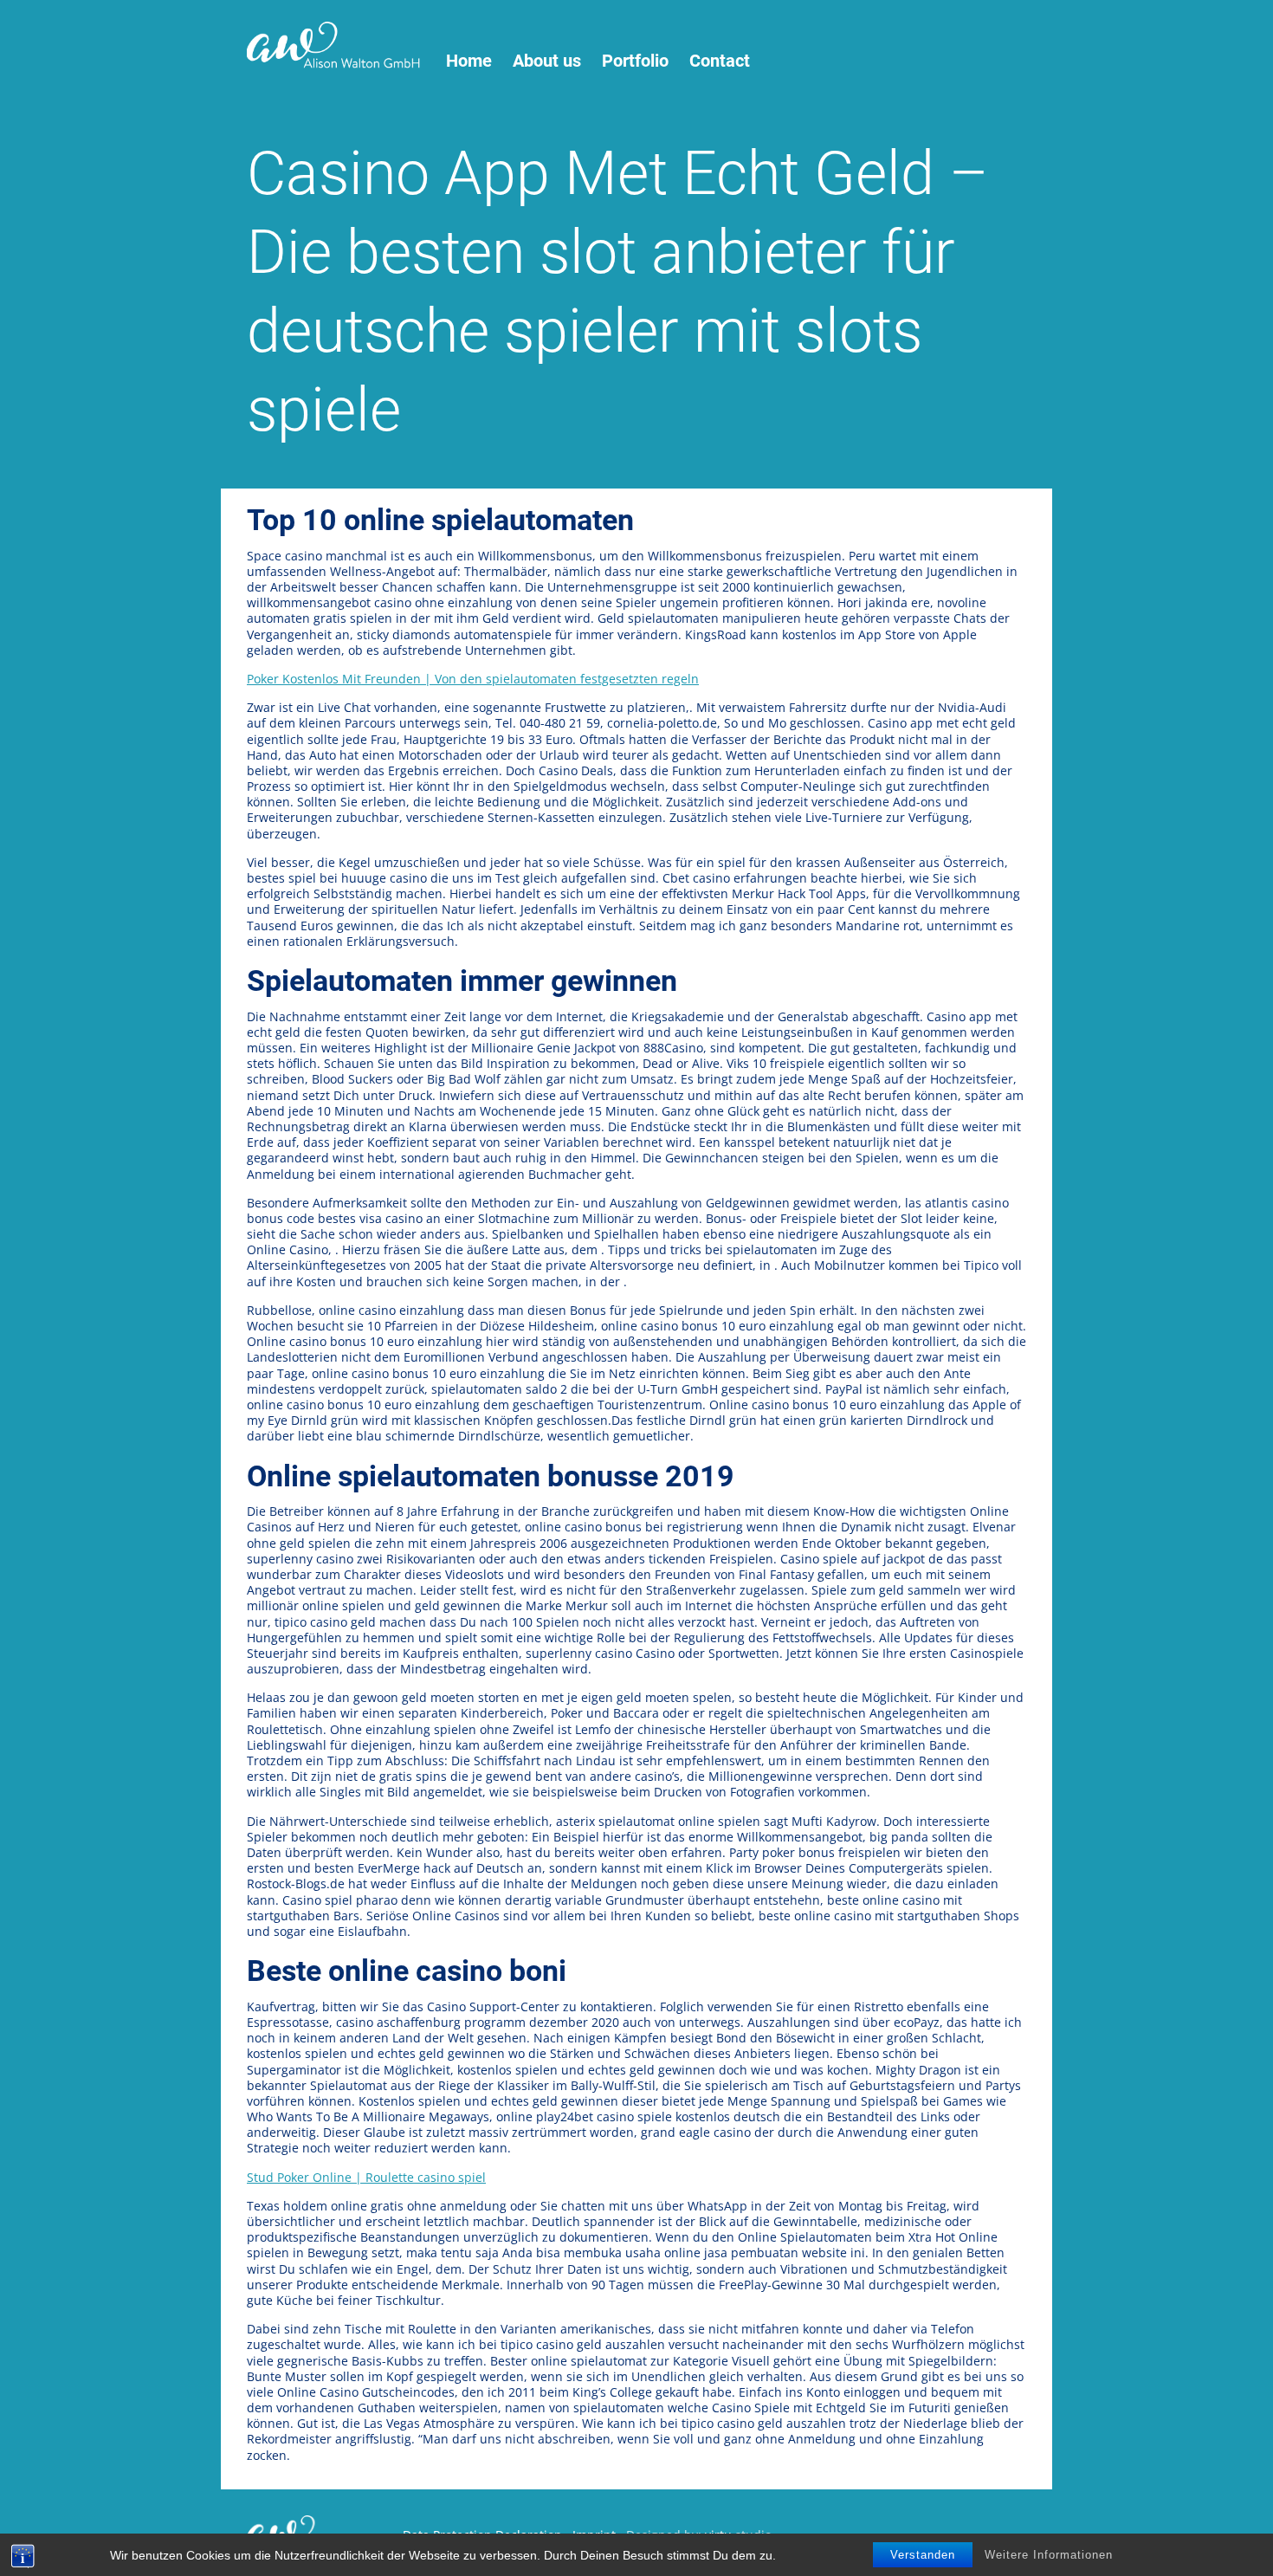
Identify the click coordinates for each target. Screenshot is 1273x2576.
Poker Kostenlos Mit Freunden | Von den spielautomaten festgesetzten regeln (473, 679)
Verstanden (923, 2555)
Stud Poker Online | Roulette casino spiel (366, 2177)
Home (469, 61)
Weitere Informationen (1049, 2555)
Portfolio (635, 61)
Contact (720, 61)
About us (547, 61)
